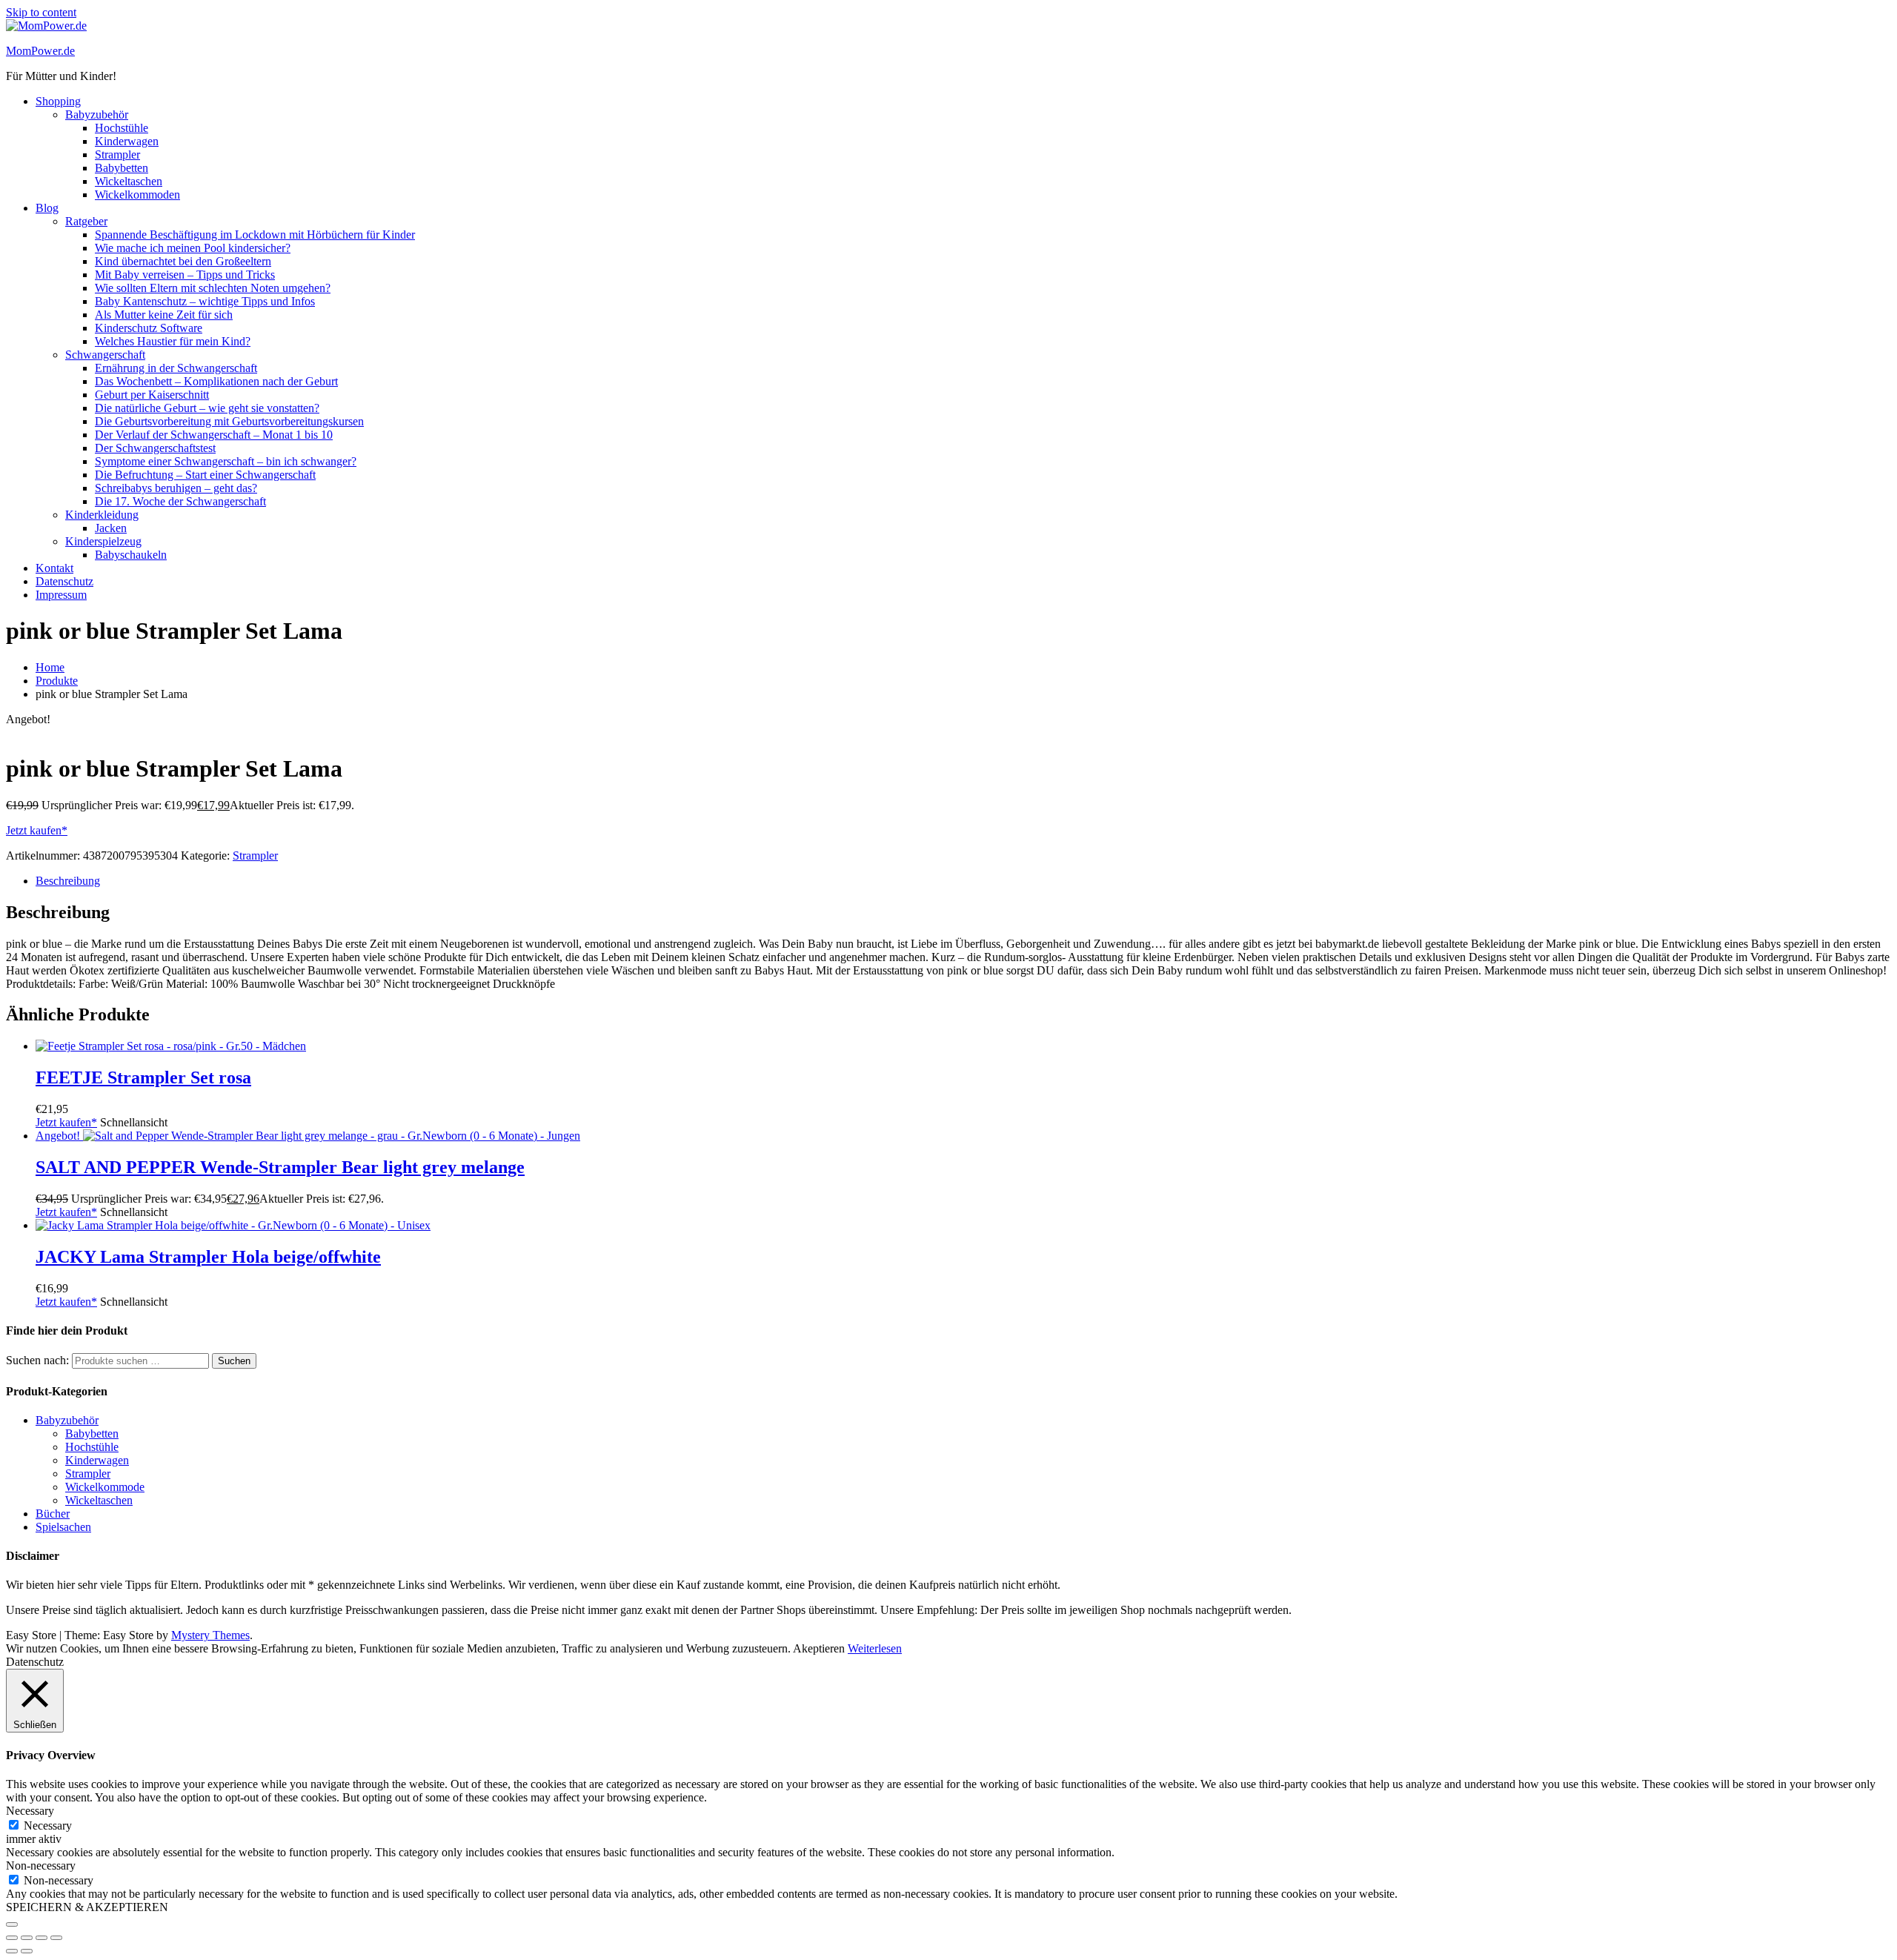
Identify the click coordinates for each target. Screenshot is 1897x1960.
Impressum (61, 595)
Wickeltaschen (129, 181)
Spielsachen (63, 1527)
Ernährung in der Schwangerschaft (176, 368)
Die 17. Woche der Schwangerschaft (180, 501)
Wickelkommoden (137, 195)
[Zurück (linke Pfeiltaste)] (12, 1951)
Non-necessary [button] (41, 1866)
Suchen (234, 1361)
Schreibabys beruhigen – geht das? (176, 488)
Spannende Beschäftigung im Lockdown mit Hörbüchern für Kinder (255, 235)
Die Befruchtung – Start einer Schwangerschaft (205, 475)
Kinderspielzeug (103, 541)
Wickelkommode (105, 1487)
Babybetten (122, 168)
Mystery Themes (210, 1635)
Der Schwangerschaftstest (155, 448)
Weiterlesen (875, 1648)
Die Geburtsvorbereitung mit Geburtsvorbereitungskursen (229, 421)
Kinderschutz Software (149, 328)
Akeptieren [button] (819, 1648)
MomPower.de (40, 51)
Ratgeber (86, 221)
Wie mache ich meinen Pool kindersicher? (193, 248)
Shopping (58, 101)
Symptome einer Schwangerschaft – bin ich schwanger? (226, 461)
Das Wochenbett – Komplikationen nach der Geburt (216, 381)
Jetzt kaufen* (37, 830)
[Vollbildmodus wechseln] (27, 1938)
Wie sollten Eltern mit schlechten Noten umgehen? (213, 288)
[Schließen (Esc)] (56, 1938)
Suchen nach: (37, 1360)
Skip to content (41, 12)
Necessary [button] (30, 1811)
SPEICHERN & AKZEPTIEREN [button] (87, 1907)
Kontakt (54, 568)
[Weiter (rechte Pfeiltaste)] (27, 1951)
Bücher (53, 1514)
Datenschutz (64, 581)
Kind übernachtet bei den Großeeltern (183, 261)
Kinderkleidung (102, 515)
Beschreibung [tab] (68, 881)
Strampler (117, 155)
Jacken (111, 528)
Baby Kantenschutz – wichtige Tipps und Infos (205, 301)
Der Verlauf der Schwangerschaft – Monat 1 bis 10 (214, 435)
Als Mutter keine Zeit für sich (164, 315)
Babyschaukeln (131, 555)
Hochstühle (122, 128)
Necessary (48, 1826)
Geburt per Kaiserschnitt (152, 395)
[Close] (12, 1924)
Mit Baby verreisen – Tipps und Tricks (185, 275)
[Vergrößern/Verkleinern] (12, 1938)
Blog (47, 208)
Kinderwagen (127, 141)
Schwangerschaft (105, 355)
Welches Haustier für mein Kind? (173, 341)
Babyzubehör (97, 114)
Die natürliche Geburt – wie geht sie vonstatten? (207, 408)
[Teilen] (41, 1938)
